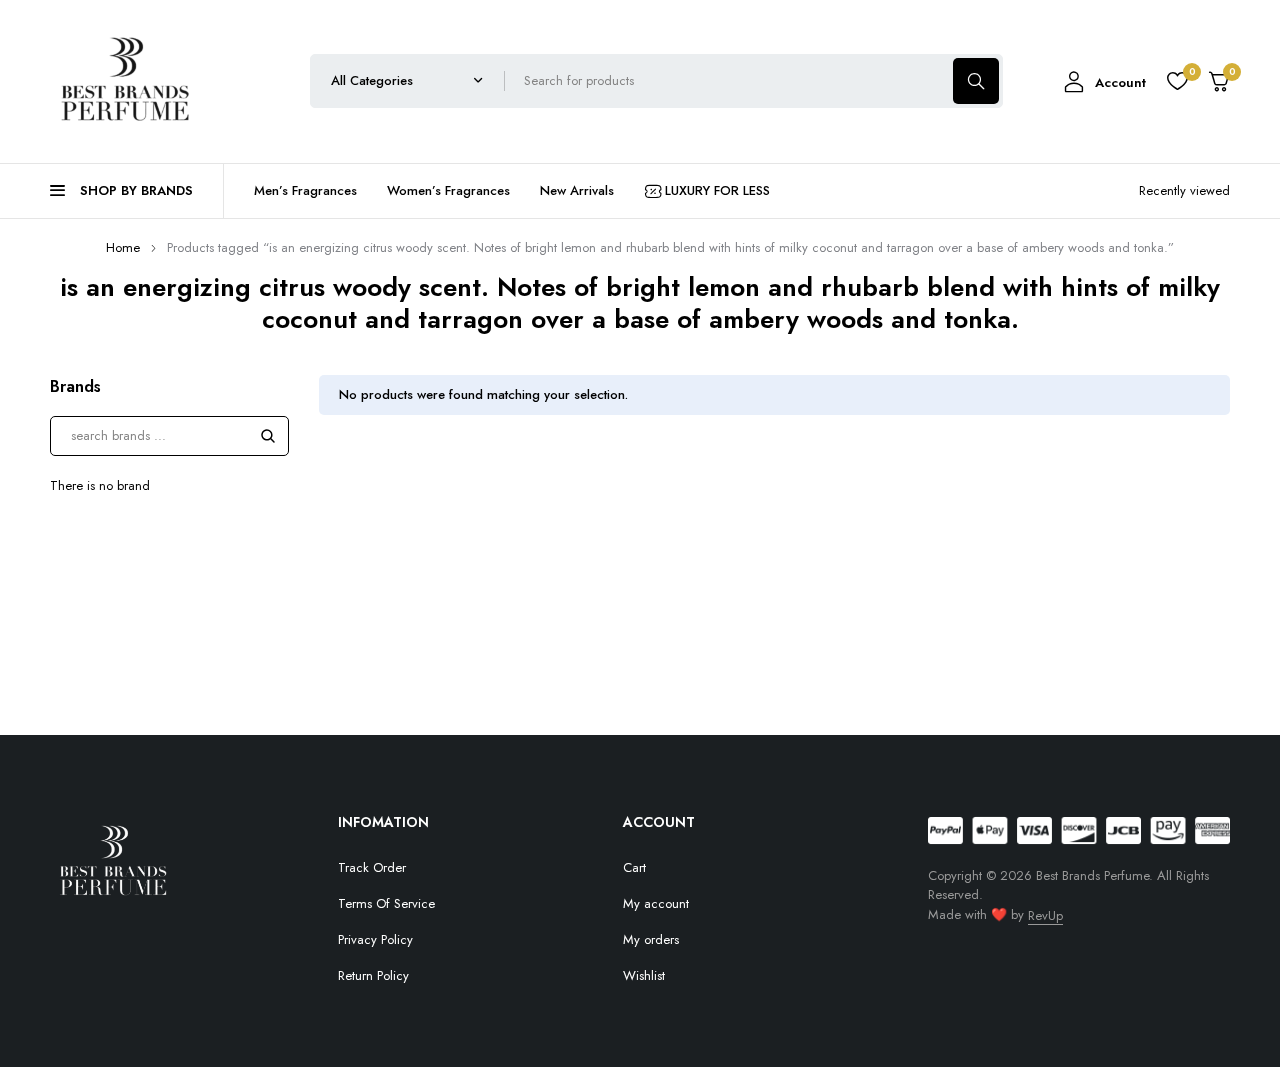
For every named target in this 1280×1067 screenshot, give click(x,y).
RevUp (1045, 915)
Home (123, 247)
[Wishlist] (1177, 81)
